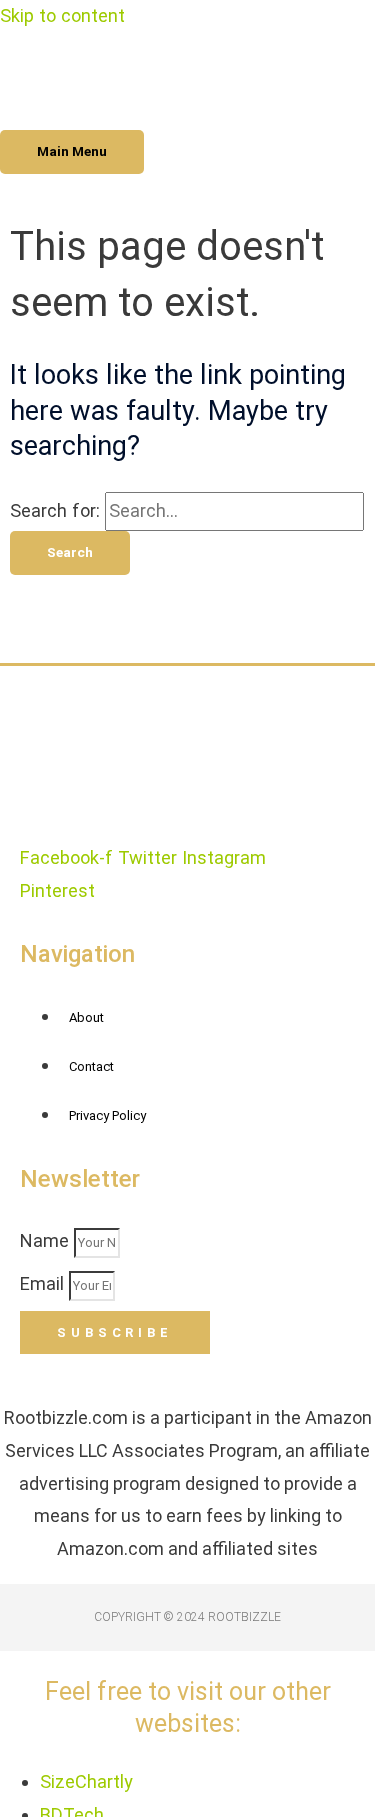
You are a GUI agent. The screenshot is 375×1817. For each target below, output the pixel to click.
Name (47, 1240)
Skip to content (62, 15)
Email (44, 1283)
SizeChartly (86, 1781)
